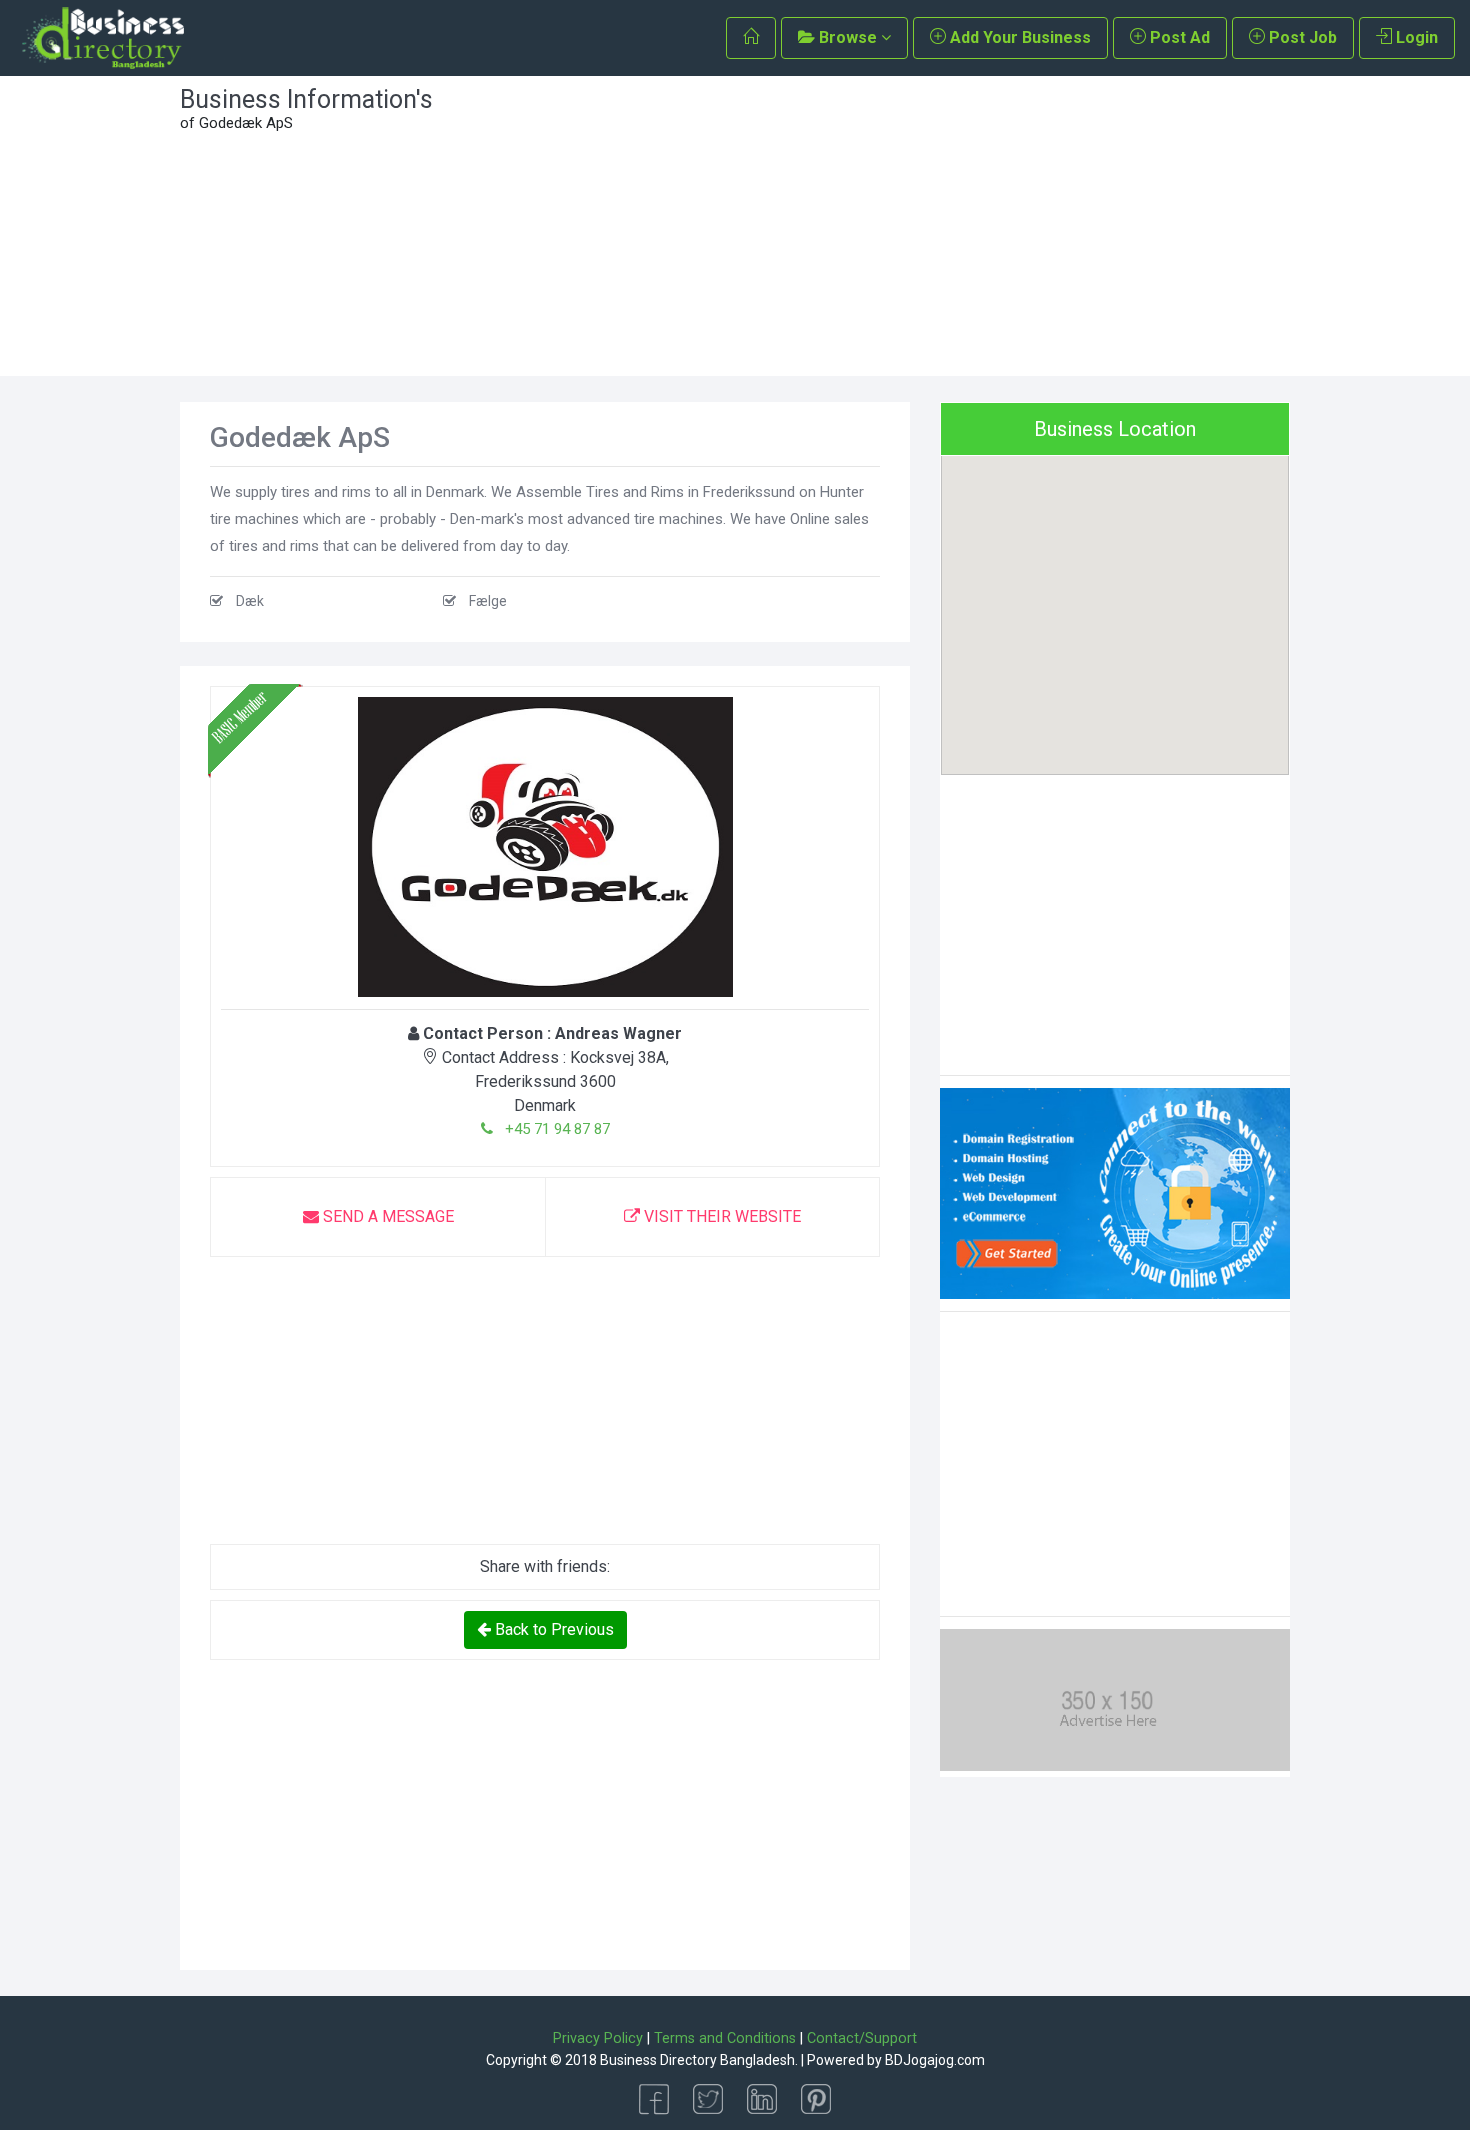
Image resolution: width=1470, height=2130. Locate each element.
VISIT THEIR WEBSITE (720, 1216)
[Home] (751, 38)
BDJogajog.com (935, 2060)
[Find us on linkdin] (762, 2097)
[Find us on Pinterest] (816, 2097)
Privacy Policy (598, 2038)
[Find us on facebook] (654, 2097)
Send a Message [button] (386, 1216)
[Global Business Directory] (102, 38)
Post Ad (1178, 37)
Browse (848, 37)
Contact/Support (862, 2038)
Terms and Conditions (725, 2038)
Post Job (1301, 37)
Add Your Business (1018, 37)
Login (1415, 37)
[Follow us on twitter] (708, 2097)
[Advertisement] (877, 226)
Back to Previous (552, 1629)
